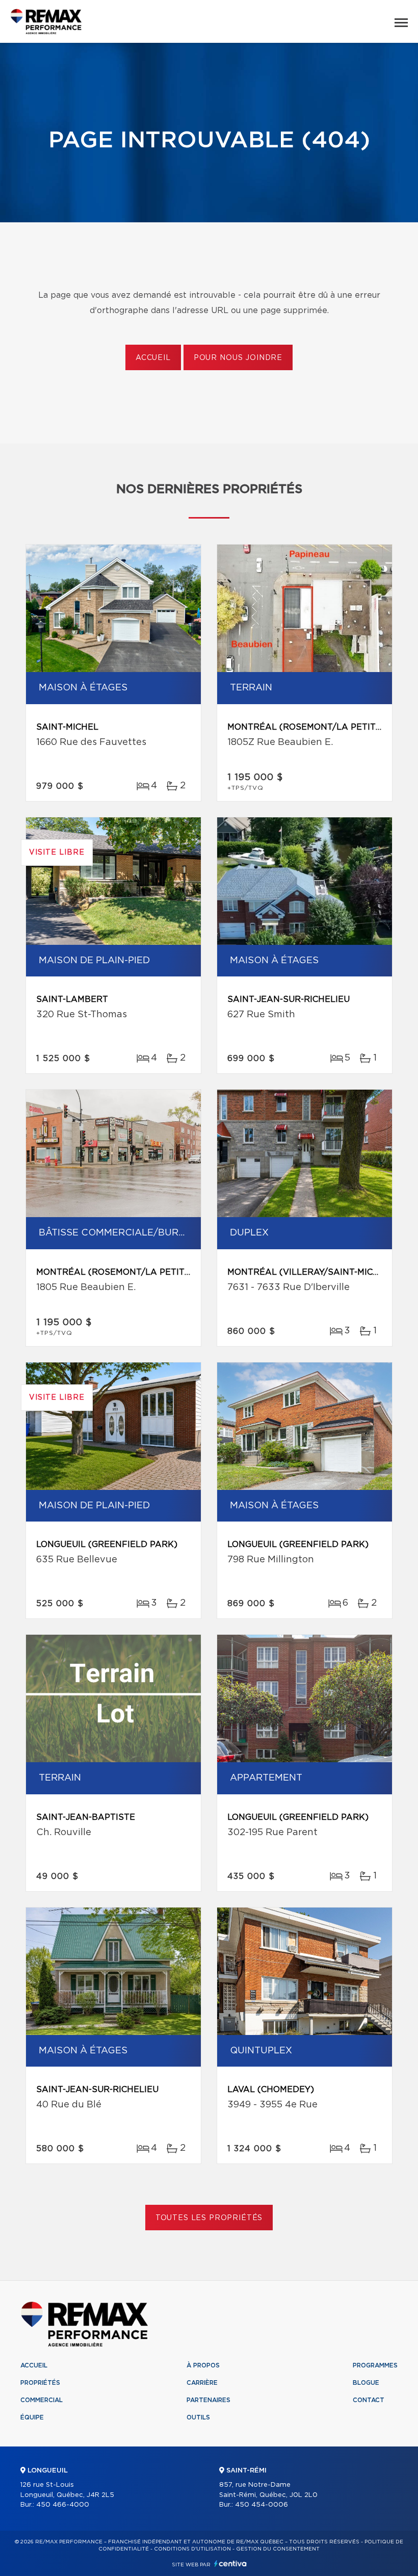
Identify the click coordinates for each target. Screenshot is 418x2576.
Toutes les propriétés (209, 2218)
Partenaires (208, 2400)
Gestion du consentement (278, 2549)
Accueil (153, 358)
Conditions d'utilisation (192, 2549)
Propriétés (40, 2383)
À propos (203, 2365)
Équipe (32, 2417)
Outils (198, 2417)
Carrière (202, 2383)
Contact (369, 2400)
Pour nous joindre (238, 358)
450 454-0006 (262, 2505)
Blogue (366, 2383)
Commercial (42, 2400)
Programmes (375, 2365)
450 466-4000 (63, 2505)
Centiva (230, 2564)
